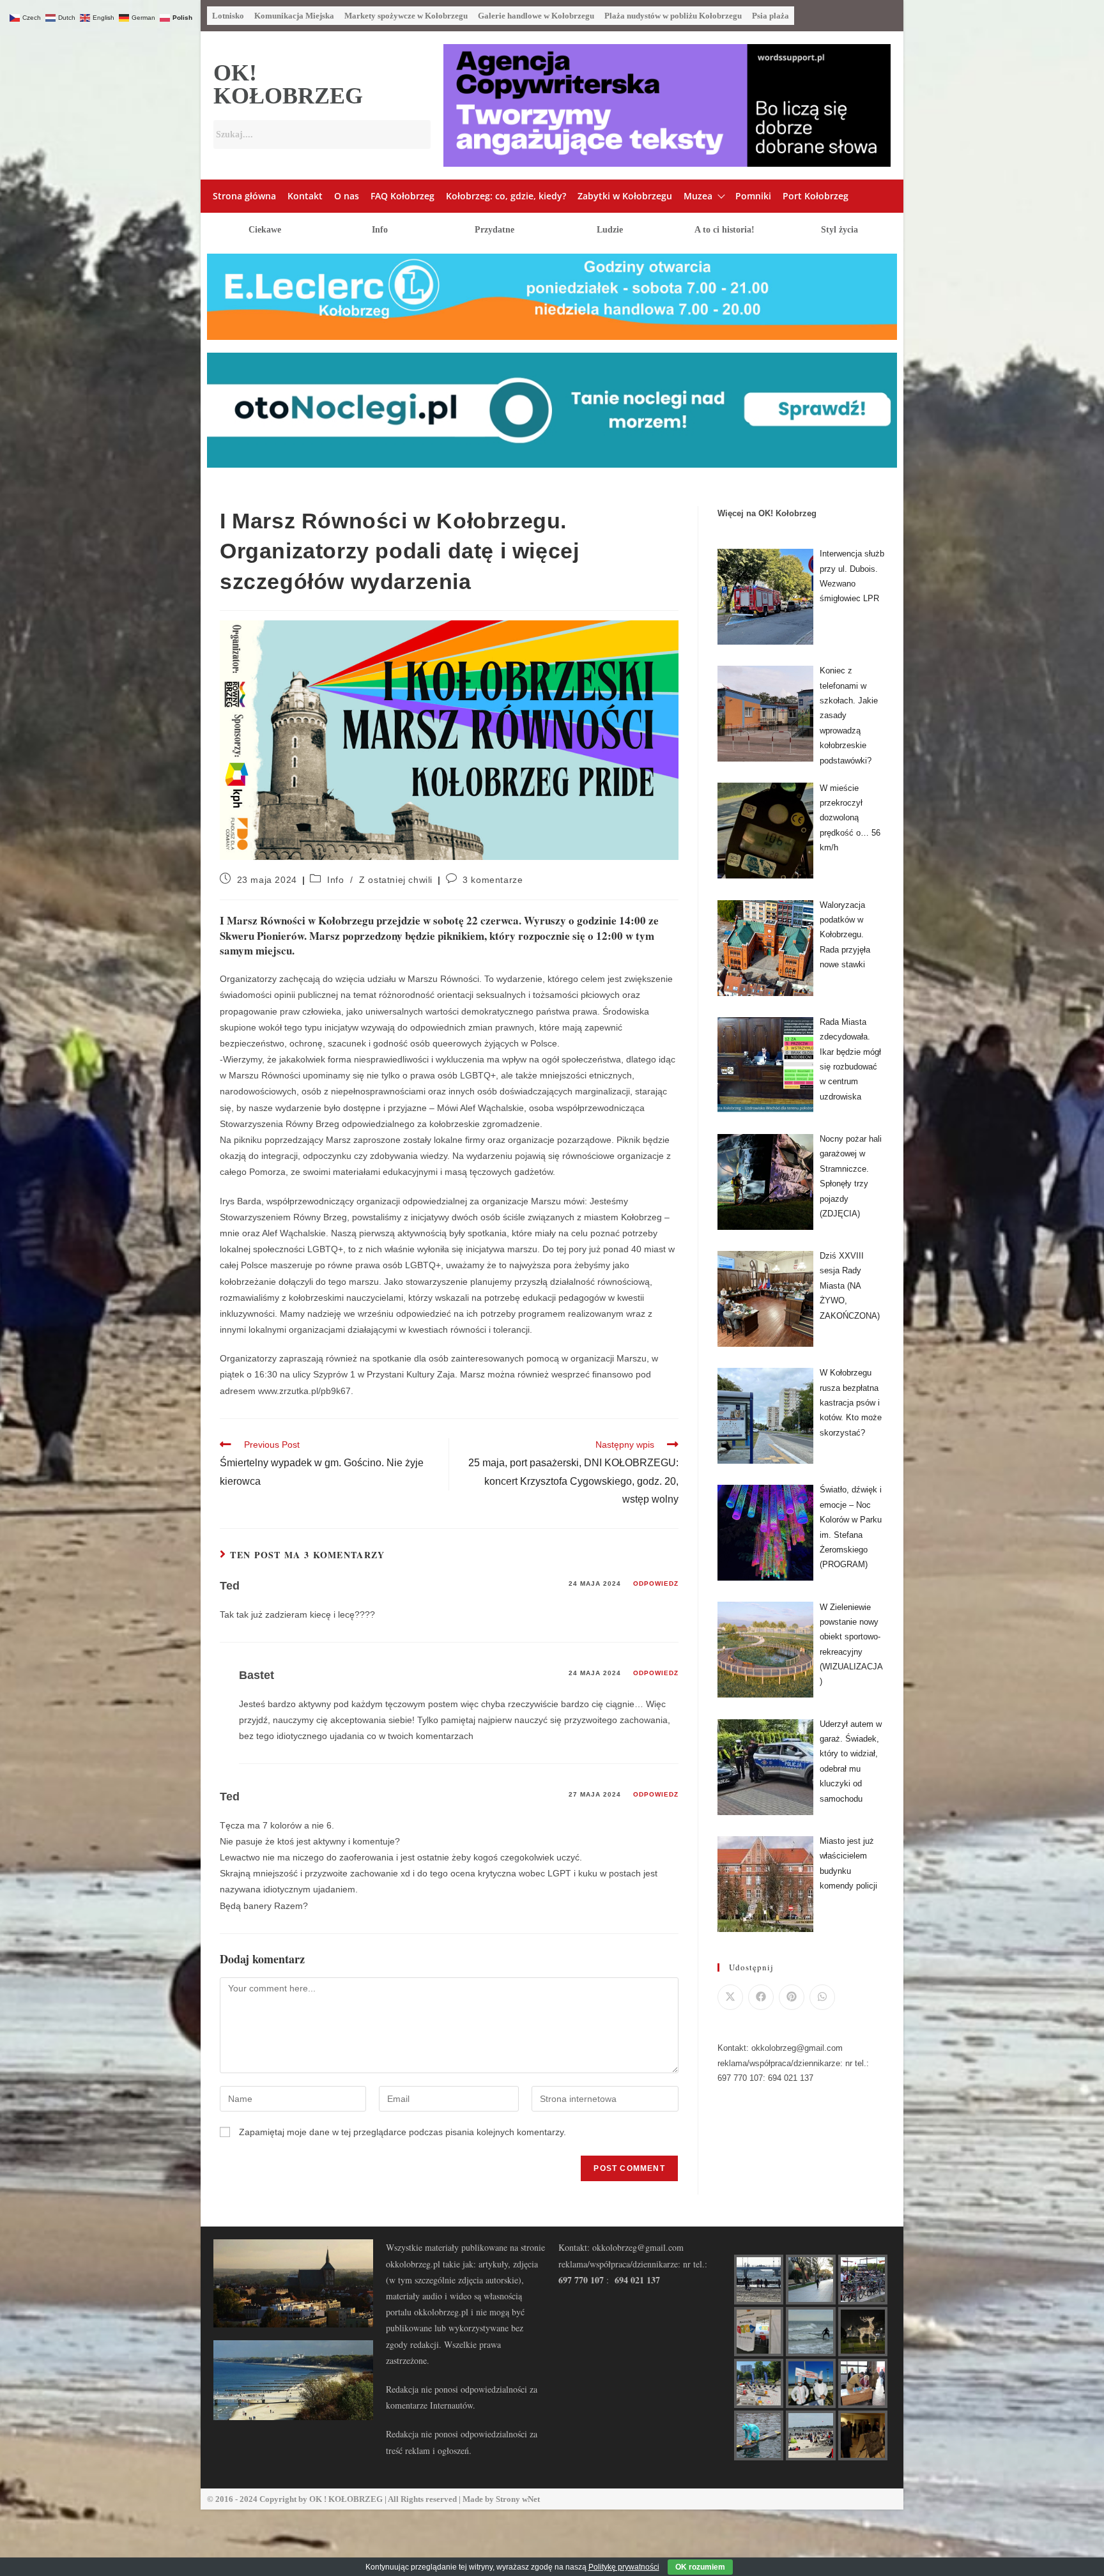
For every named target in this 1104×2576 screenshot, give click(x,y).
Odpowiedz (656, 1583)
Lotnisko (228, 16)
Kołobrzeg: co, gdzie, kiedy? (506, 196)
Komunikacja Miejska (294, 16)
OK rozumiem (700, 2567)
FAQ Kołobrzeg (402, 196)
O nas (347, 196)
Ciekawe (265, 230)
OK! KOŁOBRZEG (288, 84)
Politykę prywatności (624, 2567)
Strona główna (244, 196)
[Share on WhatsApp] (822, 1997)
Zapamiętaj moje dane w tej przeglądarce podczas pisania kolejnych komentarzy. (402, 2132)
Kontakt (305, 196)
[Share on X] (730, 1997)
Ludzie (610, 230)
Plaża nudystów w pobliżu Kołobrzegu (673, 16)
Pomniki (753, 196)
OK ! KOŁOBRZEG (346, 2499)
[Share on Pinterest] (792, 1997)
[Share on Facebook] (761, 1997)
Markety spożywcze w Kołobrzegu (406, 16)
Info (380, 230)
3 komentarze (493, 880)
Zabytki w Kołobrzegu (625, 196)
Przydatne (494, 230)
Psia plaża (770, 16)
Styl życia (839, 230)
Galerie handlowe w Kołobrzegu (536, 16)
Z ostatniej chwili (396, 880)
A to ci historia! (724, 230)
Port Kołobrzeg (816, 196)
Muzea (698, 196)
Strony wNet (518, 2499)
